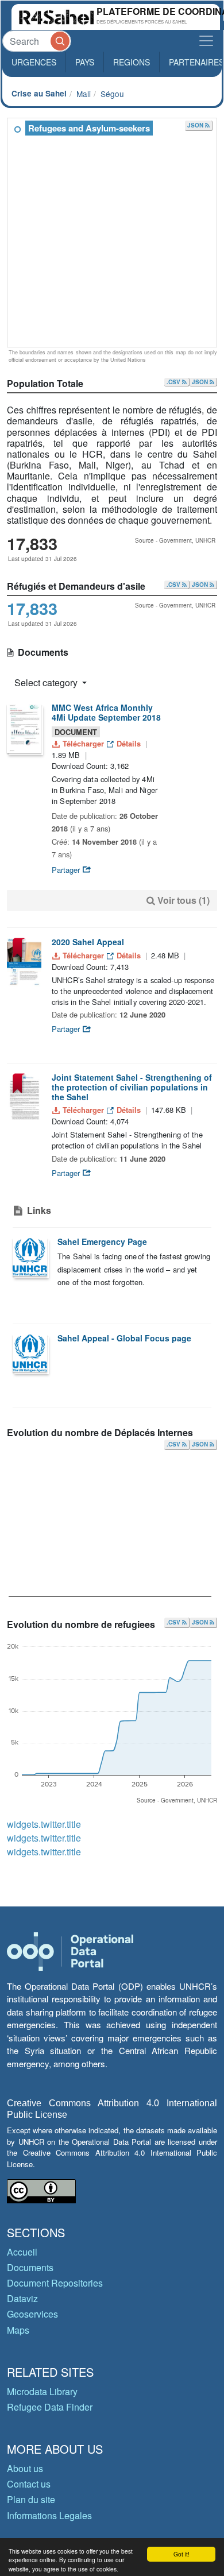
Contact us (29, 2484)
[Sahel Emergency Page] (30, 1257)
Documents (30, 2267)
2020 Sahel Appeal (88, 942)
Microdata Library (42, 2391)
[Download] (24, 728)
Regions (132, 62)
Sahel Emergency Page (102, 1241)
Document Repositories (55, 2283)
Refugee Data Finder (50, 2407)
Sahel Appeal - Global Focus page (124, 1338)
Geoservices (32, 2314)
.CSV (174, 382)
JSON (196, 125)
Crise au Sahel (39, 93)
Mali (84, 94)
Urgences (34, 62)
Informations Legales (49, 2515)
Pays (85, 62)
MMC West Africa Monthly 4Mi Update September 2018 (106, 712)
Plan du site (31, 2499)
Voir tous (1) (184, 900)
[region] (113, 233)
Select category (47, 682)
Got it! (181, 2554)
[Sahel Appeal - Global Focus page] (30, 1353)
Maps (18, 2330)
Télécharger (83, 743)
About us (25, 2468)
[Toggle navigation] (206, 41)
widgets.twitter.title (44, 1824)
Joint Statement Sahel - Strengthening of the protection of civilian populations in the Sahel (132, 1087)
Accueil (22, 2252)
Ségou (112, 94)
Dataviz (22, 2298)
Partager (67, 870)
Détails (129, 743)
